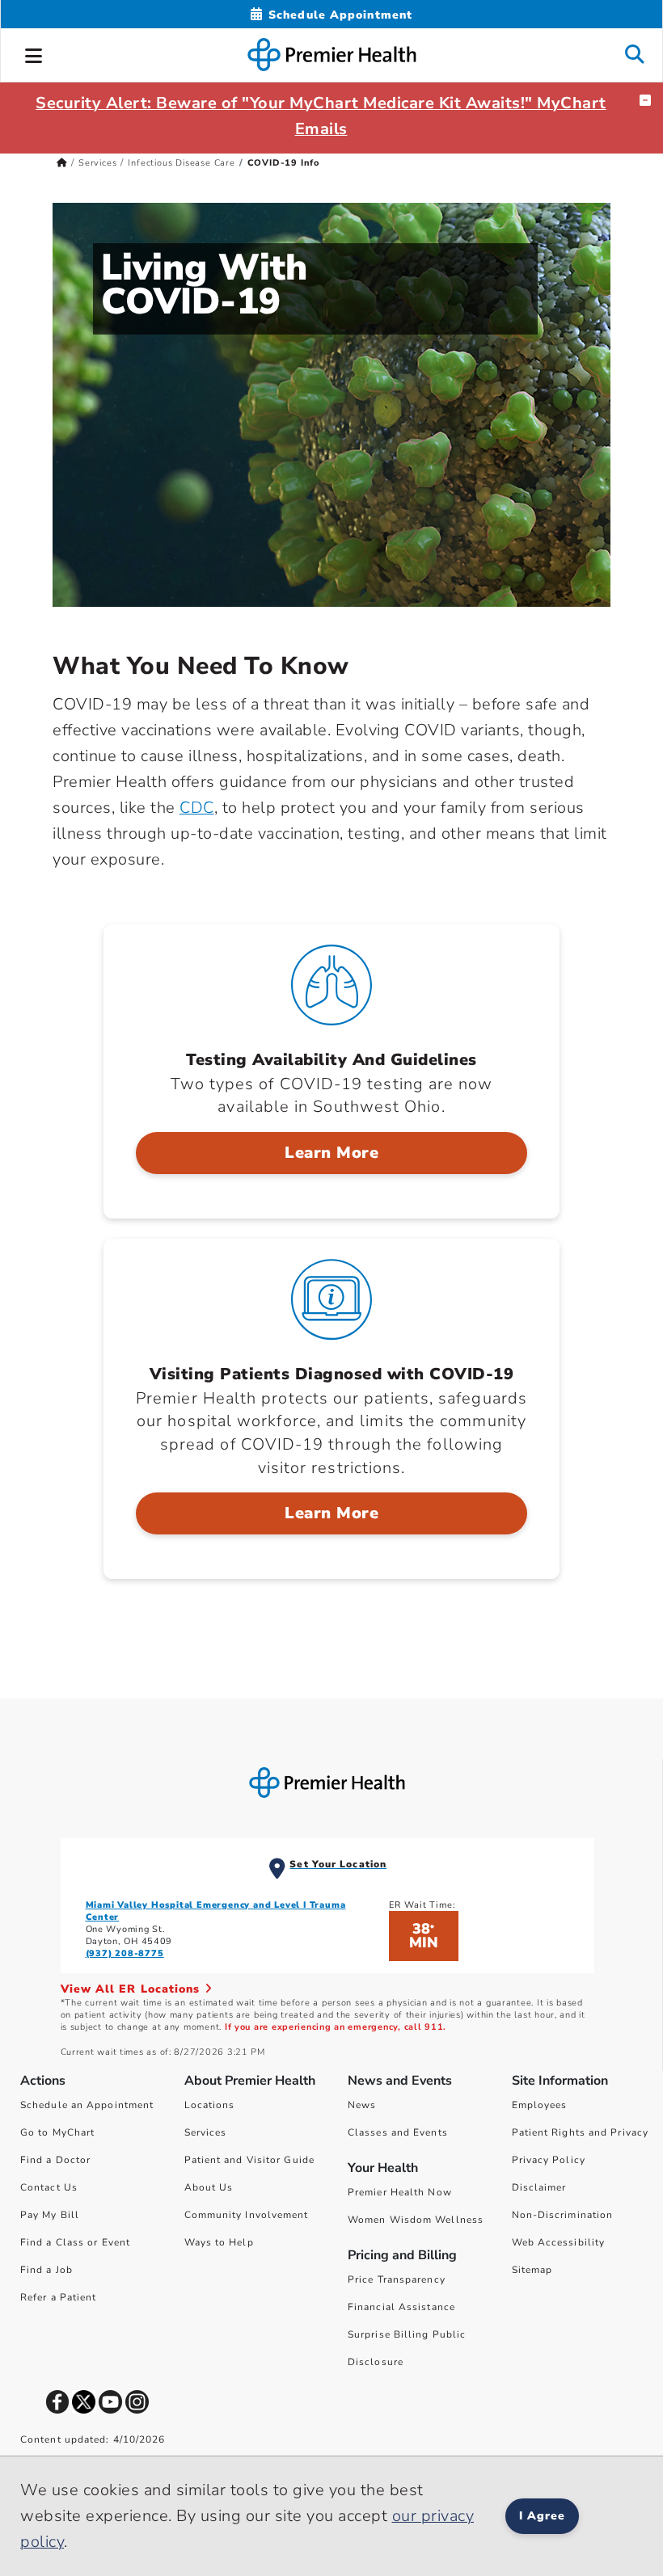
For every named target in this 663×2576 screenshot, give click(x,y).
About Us (209, 2187)
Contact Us (49, 2187)
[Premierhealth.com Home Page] (62, 163)
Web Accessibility (559, 2242)
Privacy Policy (549, 2160)
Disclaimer (539, 2187)
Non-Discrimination (563, 2215)
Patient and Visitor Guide (250, 2160)
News (362, 2105)
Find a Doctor (55, 2160)
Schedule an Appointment (87, 2105)
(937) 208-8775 (125, 1953)
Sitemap (532, 2270)
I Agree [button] (542, 2516)
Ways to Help (219, 2242)
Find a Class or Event (75, 2242)
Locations (210, 2105)
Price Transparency (397, 2279)
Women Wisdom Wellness (416, 2220)
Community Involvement (247, 2215)
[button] (34, 53)
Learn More (331, 1153)
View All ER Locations (133, 1989)
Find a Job (46, 2270)
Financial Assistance (401, 2307)
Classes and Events (398, 2132)
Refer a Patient (59, 2297)
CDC (197, 808)
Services (97, 163)
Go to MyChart (57, 2132)
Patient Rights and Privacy (581, 2132)
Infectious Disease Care (181, 163)
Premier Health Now (400, 2192)
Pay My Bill (50, 2215)
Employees (540, 2105)
